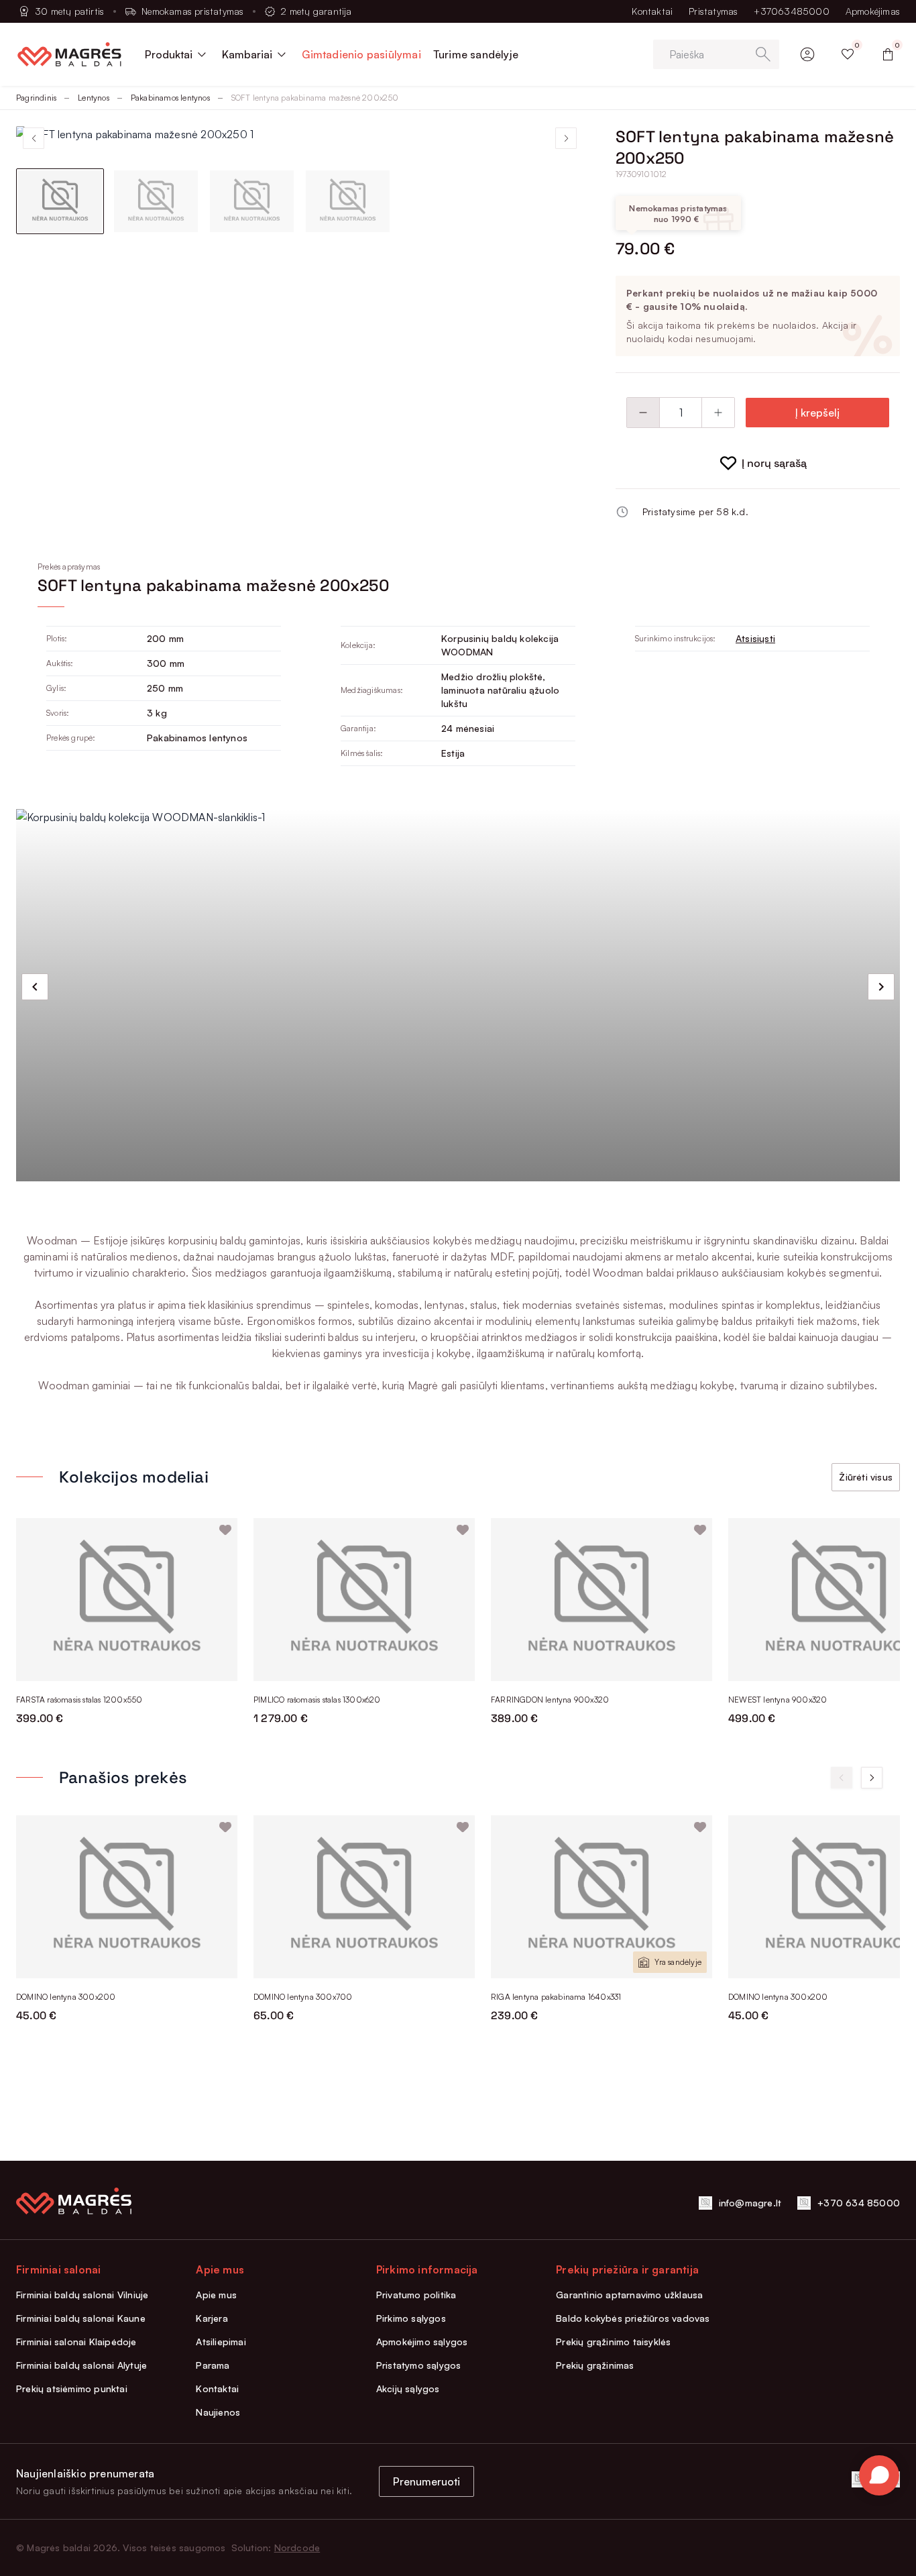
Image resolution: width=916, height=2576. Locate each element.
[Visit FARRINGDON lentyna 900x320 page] (602, 1600)
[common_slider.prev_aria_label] (35, 987)
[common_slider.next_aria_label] (881, 987)
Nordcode (297, 2547)
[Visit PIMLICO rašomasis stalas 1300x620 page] (364, 1600)
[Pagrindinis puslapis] (69, 54)
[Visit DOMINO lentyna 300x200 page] (127, 1897)
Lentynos (94, 98)
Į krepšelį (817, 413)
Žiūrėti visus (866, 1477)
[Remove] (643, 413)
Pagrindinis (36, 98)
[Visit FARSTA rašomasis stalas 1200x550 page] (127, 1600)
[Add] (718, 413)
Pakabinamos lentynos (170, 98)
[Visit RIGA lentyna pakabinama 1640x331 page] (602, 1897)
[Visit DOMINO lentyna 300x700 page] (364, 1897)
